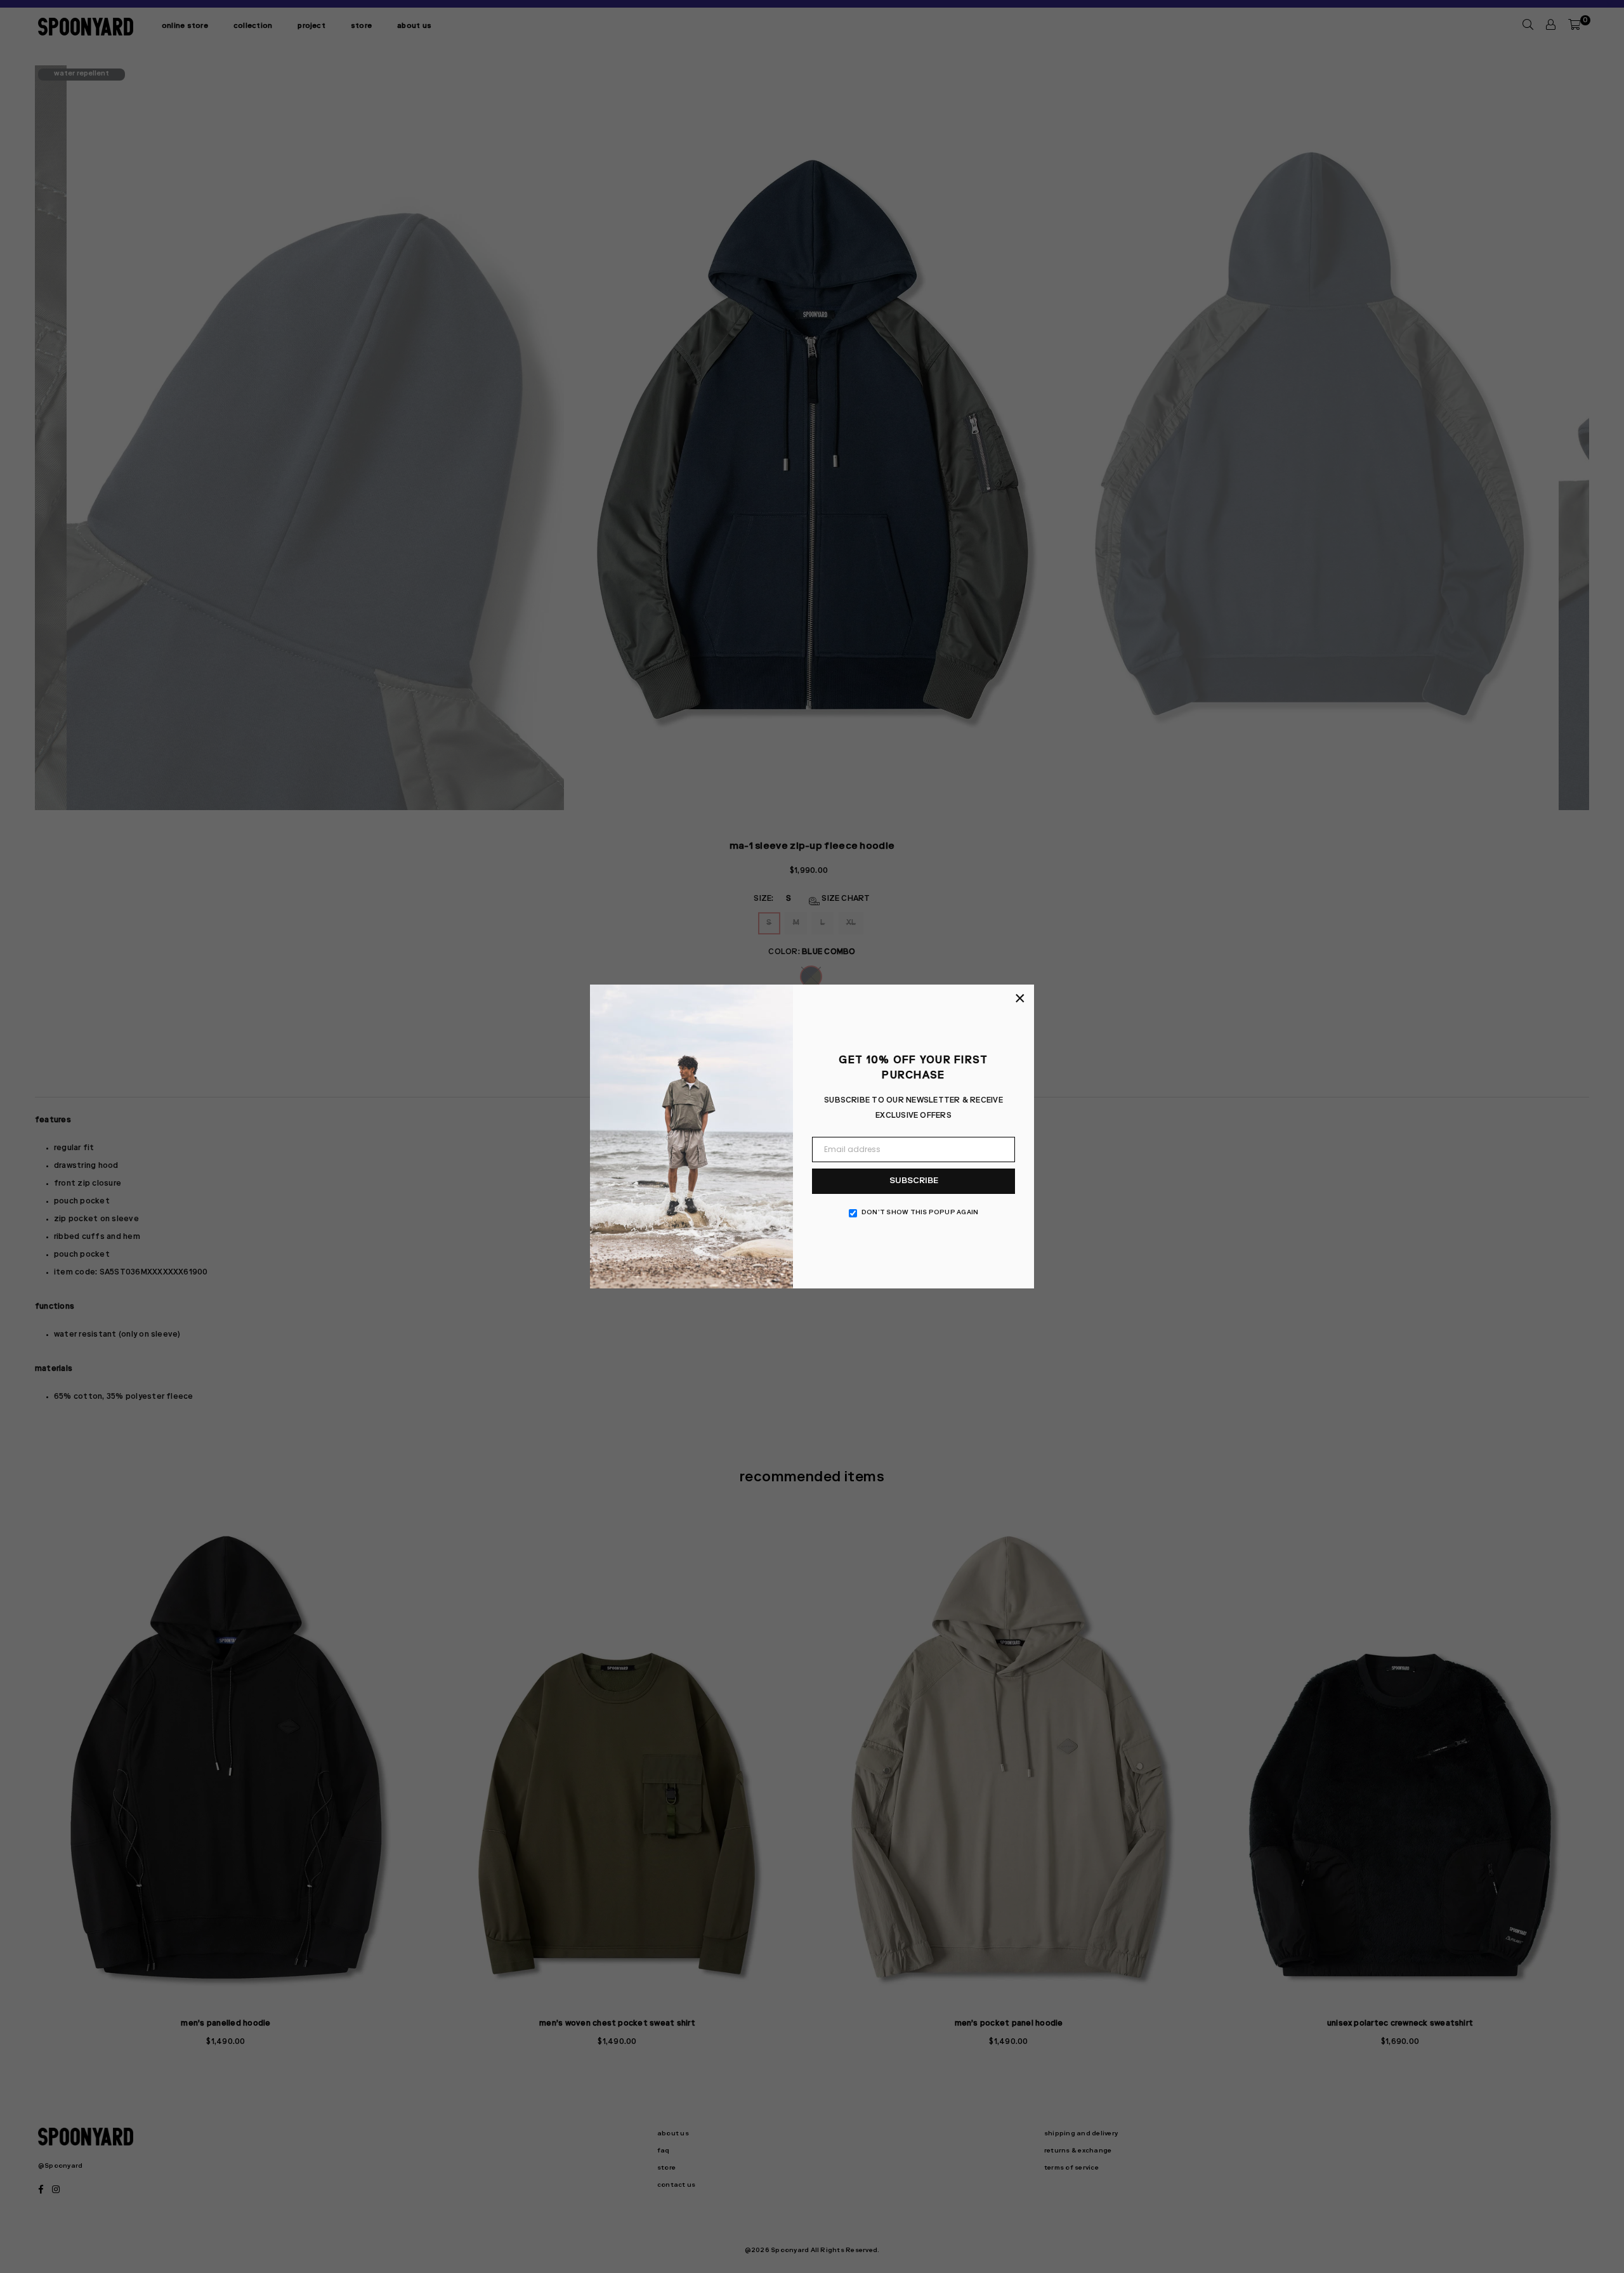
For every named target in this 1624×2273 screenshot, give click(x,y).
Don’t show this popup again (920, 1213)
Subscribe (914, 1182)
